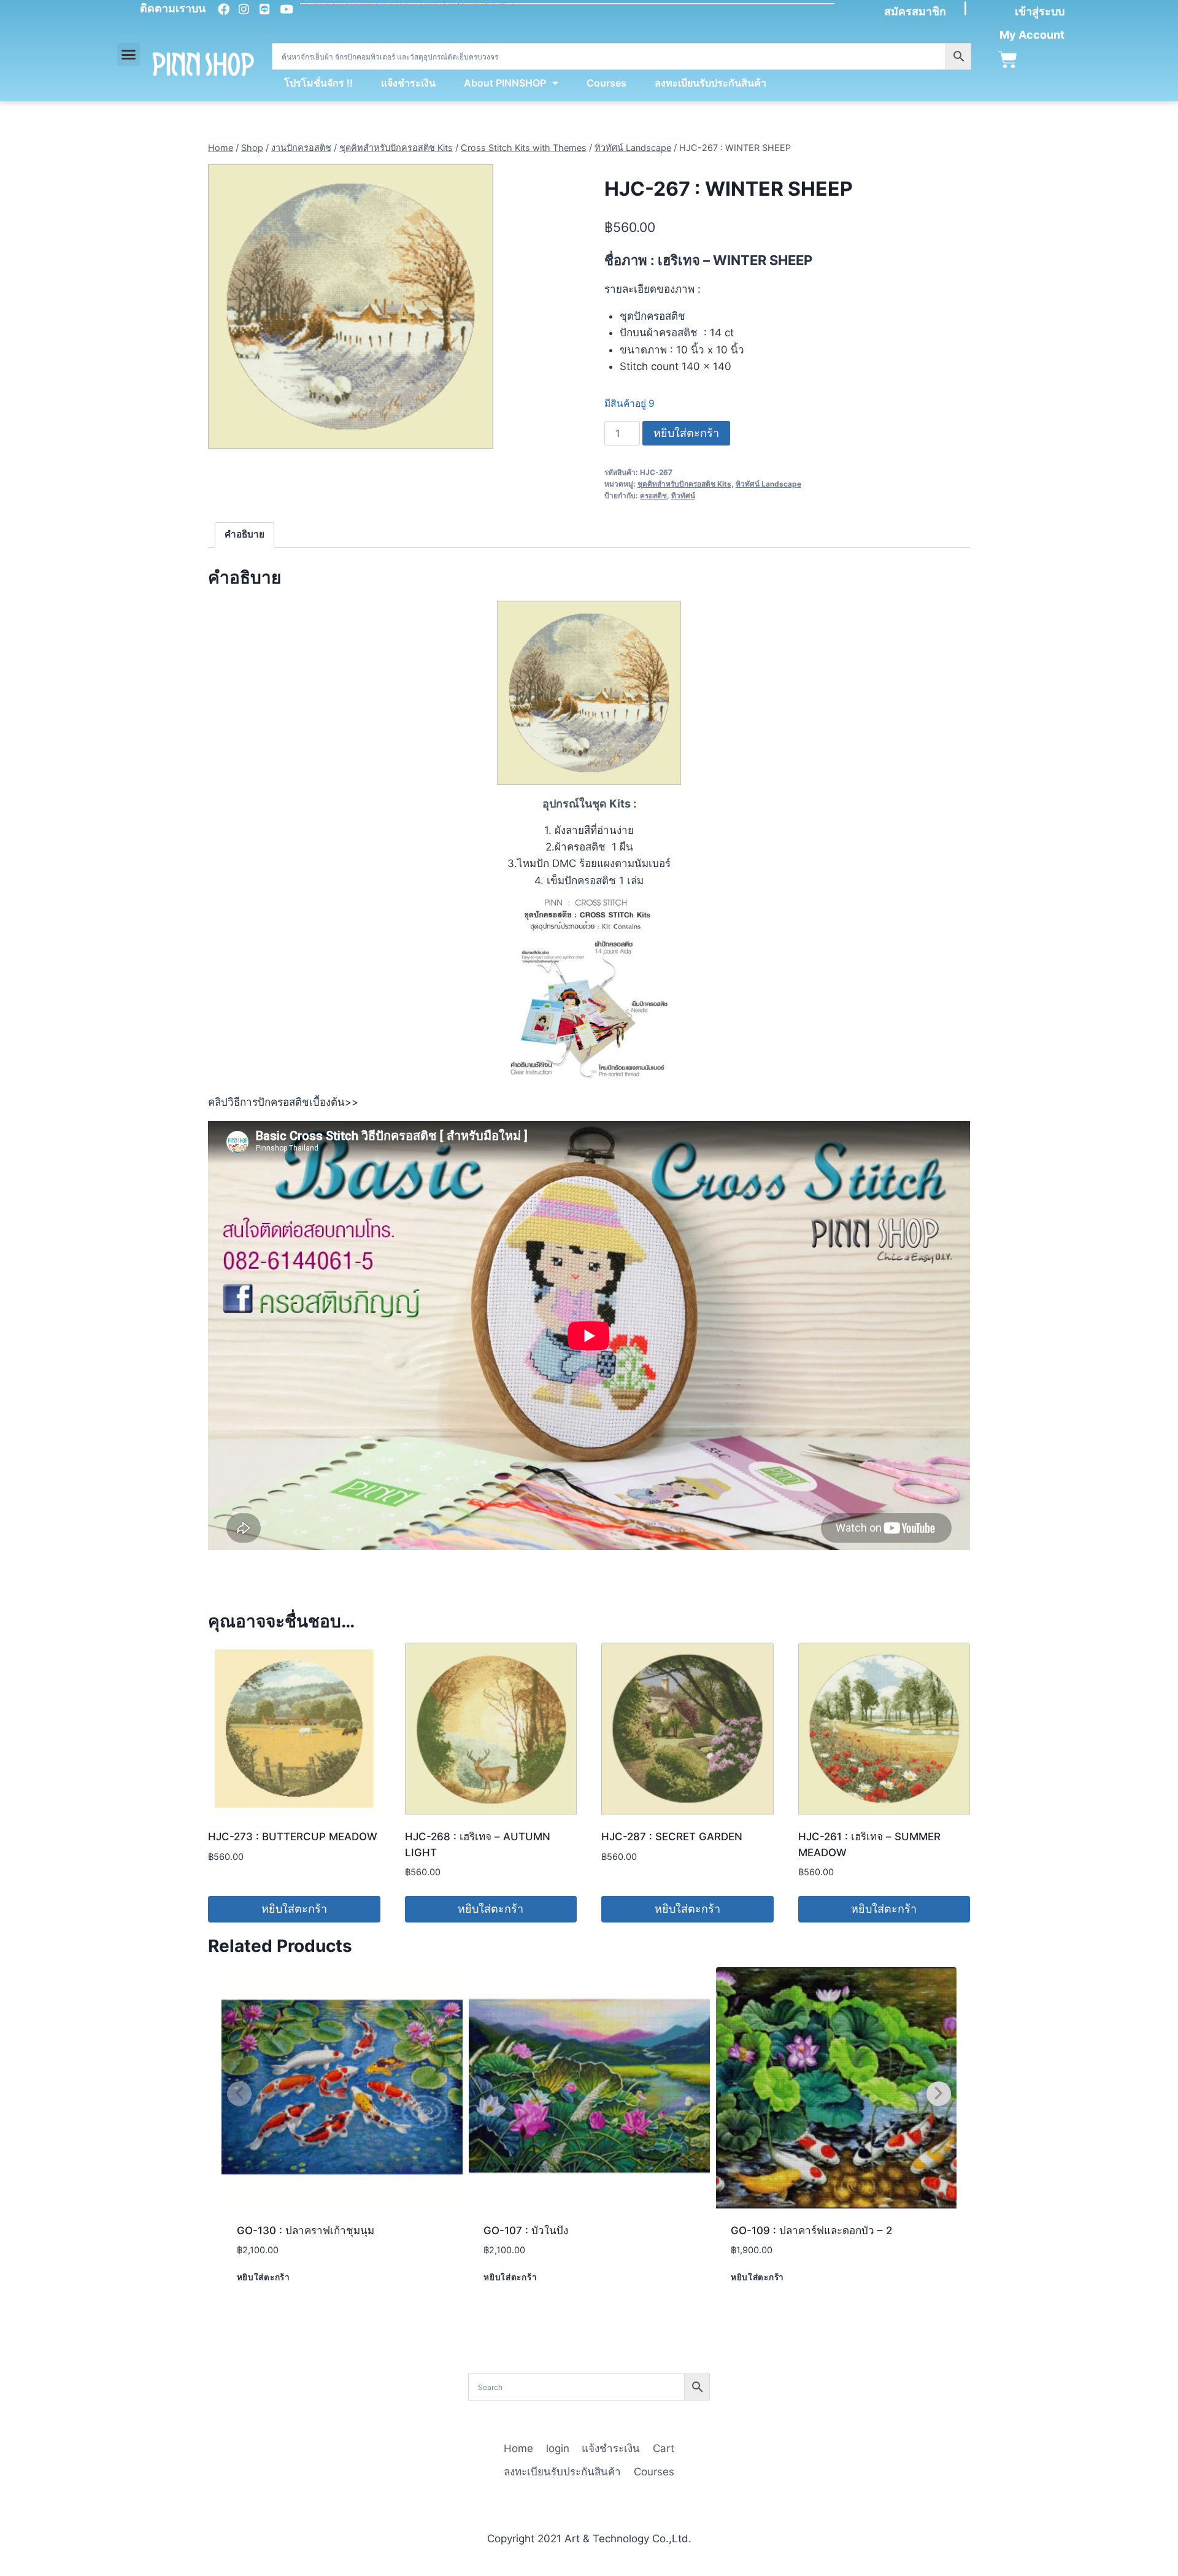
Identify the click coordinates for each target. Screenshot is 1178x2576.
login (558, 2448)
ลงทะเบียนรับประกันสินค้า (710, 83)
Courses (606, 83)
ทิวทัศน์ (683, 496)
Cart (664, 2448)
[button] (129, 55)
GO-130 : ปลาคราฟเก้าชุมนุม (306, 2231)
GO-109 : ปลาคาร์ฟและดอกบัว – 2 (811, 2231)
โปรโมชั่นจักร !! (318, 83)
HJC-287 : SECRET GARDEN (672, 1837)
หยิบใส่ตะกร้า (686, 433)
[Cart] (1008, 60)
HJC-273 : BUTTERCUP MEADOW (293, 1837)
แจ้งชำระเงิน (408, 83)
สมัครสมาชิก (915, 11)
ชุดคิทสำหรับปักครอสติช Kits (684, 484)
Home (518, 2448)
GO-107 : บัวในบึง (526, 2231)
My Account (1032, 35)
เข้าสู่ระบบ (1040, 11)
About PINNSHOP (505, 83)
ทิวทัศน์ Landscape (768, 484)
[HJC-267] (351, 307)
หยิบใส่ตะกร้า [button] (294, 1909)
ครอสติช (653, 496)
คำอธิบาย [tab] (244, 534)
